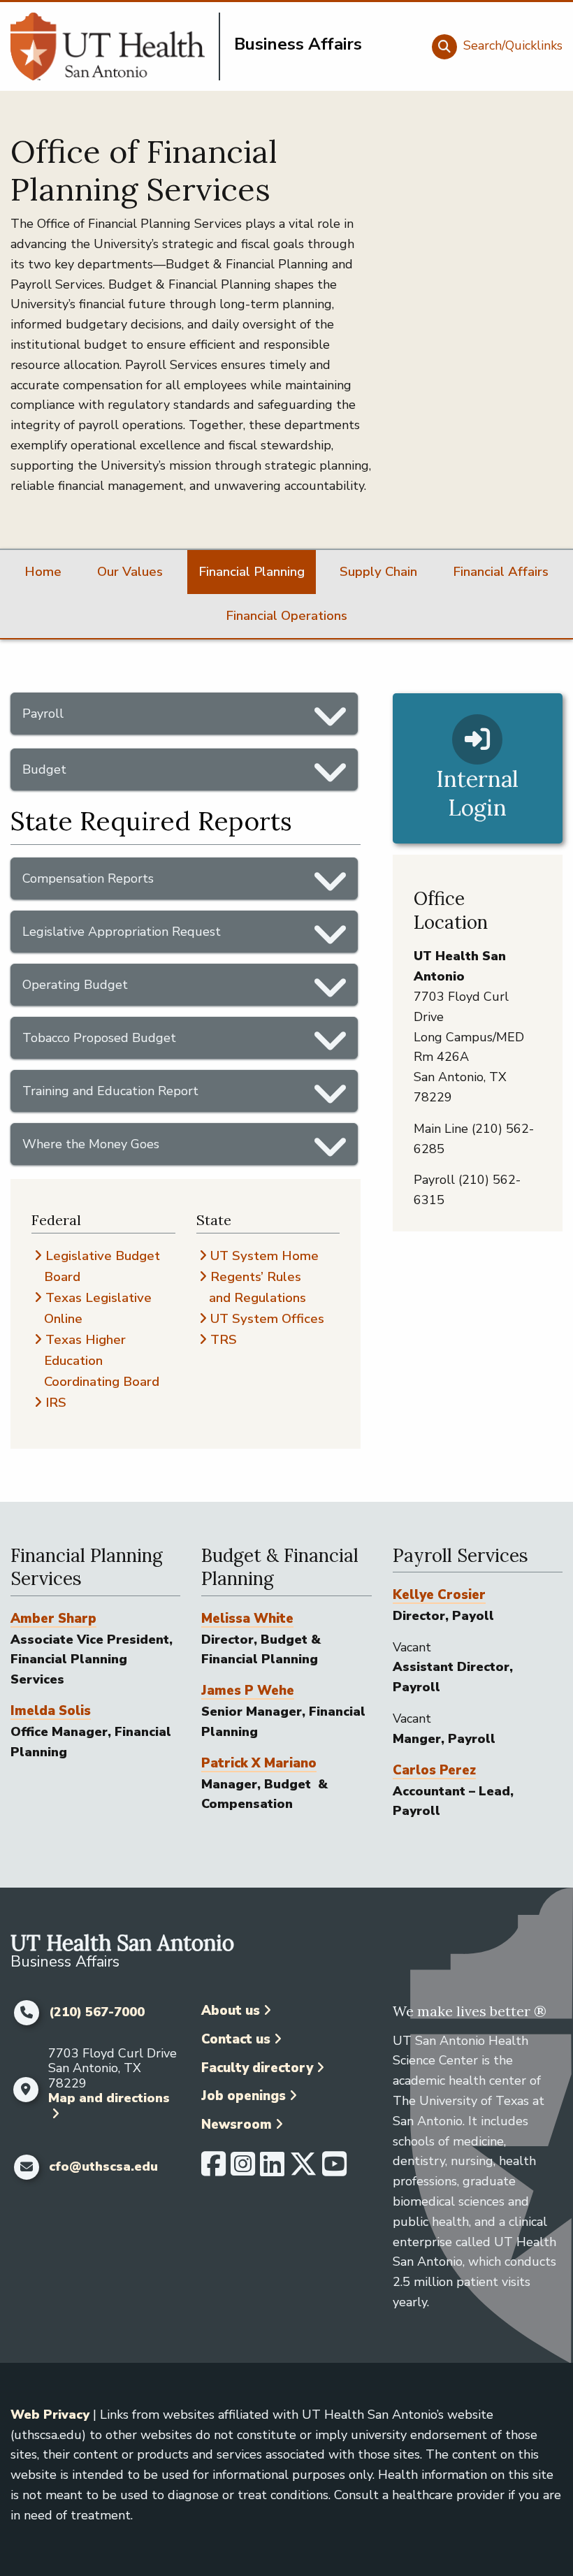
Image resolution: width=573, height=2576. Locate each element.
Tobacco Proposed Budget (99, 1038)
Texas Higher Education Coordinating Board (102, 1361)
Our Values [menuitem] (130, 572)
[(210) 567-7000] (26, 2013)
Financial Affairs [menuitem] (501, 572)
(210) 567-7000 (97, 2013)
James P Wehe (248, 1691)
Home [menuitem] (43, 572)
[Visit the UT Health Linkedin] (272, 2170)
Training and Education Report (110, 1091)
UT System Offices (267, 1319)
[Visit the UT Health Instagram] (243, 2170)
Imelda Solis (51, 1711)
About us (231, 2011)
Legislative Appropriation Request (122, 932)
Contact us (236, 2039)
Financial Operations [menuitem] (286, 616)
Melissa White (247, 1619)
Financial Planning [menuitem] (252, 572)
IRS (56, 1403)
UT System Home (264, 1256)
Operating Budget (75, 985)
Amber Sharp (53, 1619)
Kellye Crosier (439, 1595)
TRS (224, 1340)
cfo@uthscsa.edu (103, 2167)
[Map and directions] (26, 2090)
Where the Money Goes (91, 1144)
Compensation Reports (88, 878)
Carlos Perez (434, 1770)
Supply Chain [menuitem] (378, 572)
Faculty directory (257, 2068)
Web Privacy (50, 2415)
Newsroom (237, 2125)
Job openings (244, 2096)
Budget (44, 769)
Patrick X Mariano (259, 1763)
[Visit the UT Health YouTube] (334, 2170)
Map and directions (109, 2098)
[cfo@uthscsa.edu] (26, 2167)
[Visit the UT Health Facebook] (213, 2170)
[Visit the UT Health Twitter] (303, 2170)
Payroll (43, 714)
